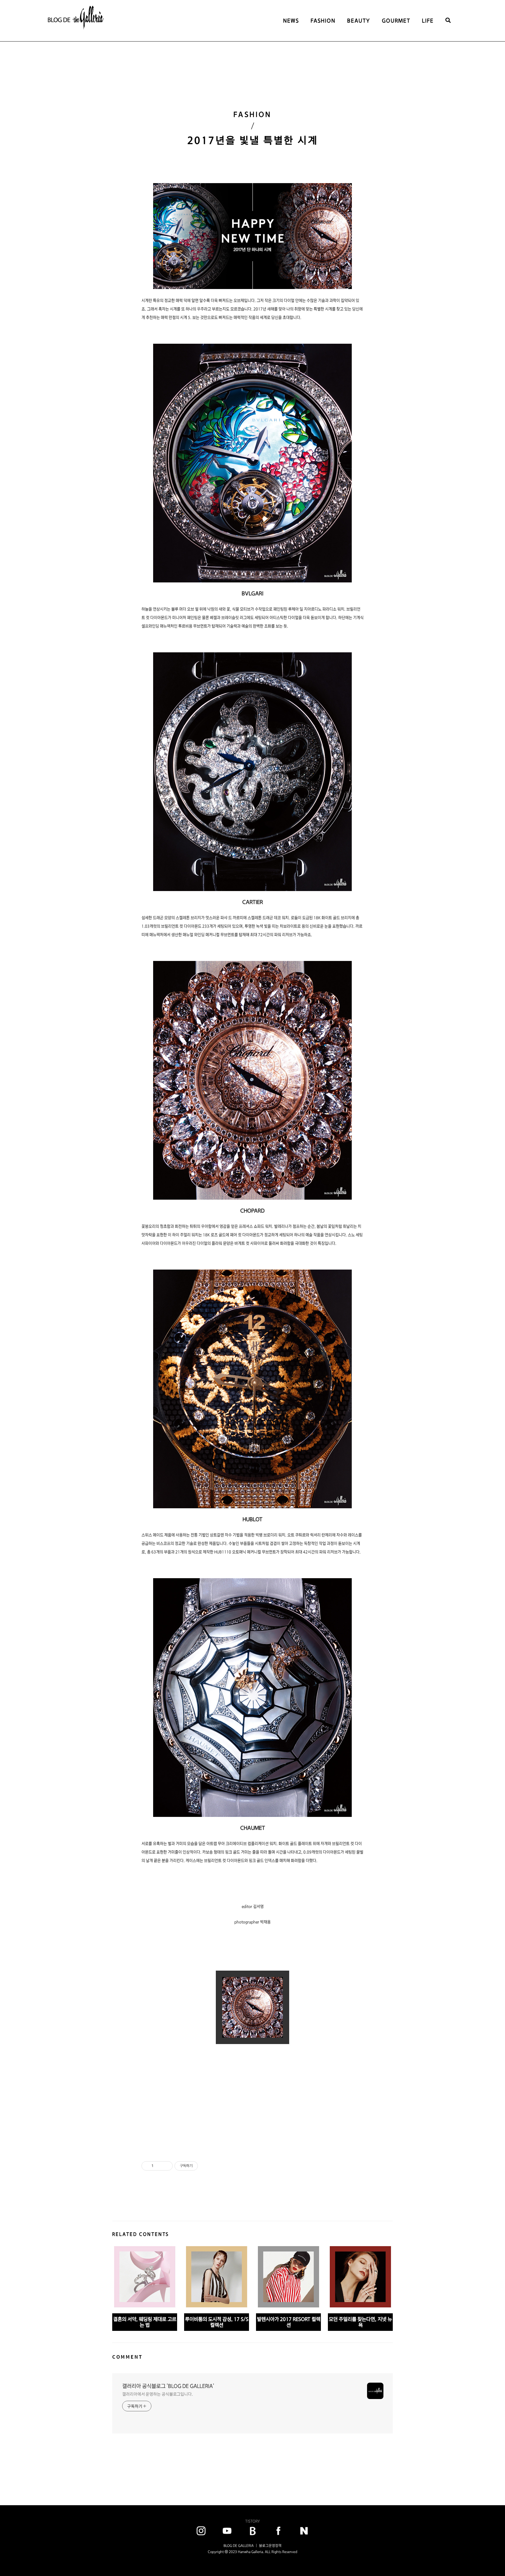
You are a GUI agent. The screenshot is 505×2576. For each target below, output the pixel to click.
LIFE (428, 21)
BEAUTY (359, 21)
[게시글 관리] (166, 2166)
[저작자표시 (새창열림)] (200, 2166)
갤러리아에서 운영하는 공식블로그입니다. (158, 2394)
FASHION (323, 21)
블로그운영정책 (270, 2546)
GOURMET (396, 21)
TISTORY (252, 2521)
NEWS (291, 21)
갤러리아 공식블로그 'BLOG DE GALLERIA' (168, 2386)
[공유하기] (159, 2166)
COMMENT (127, 2357)
